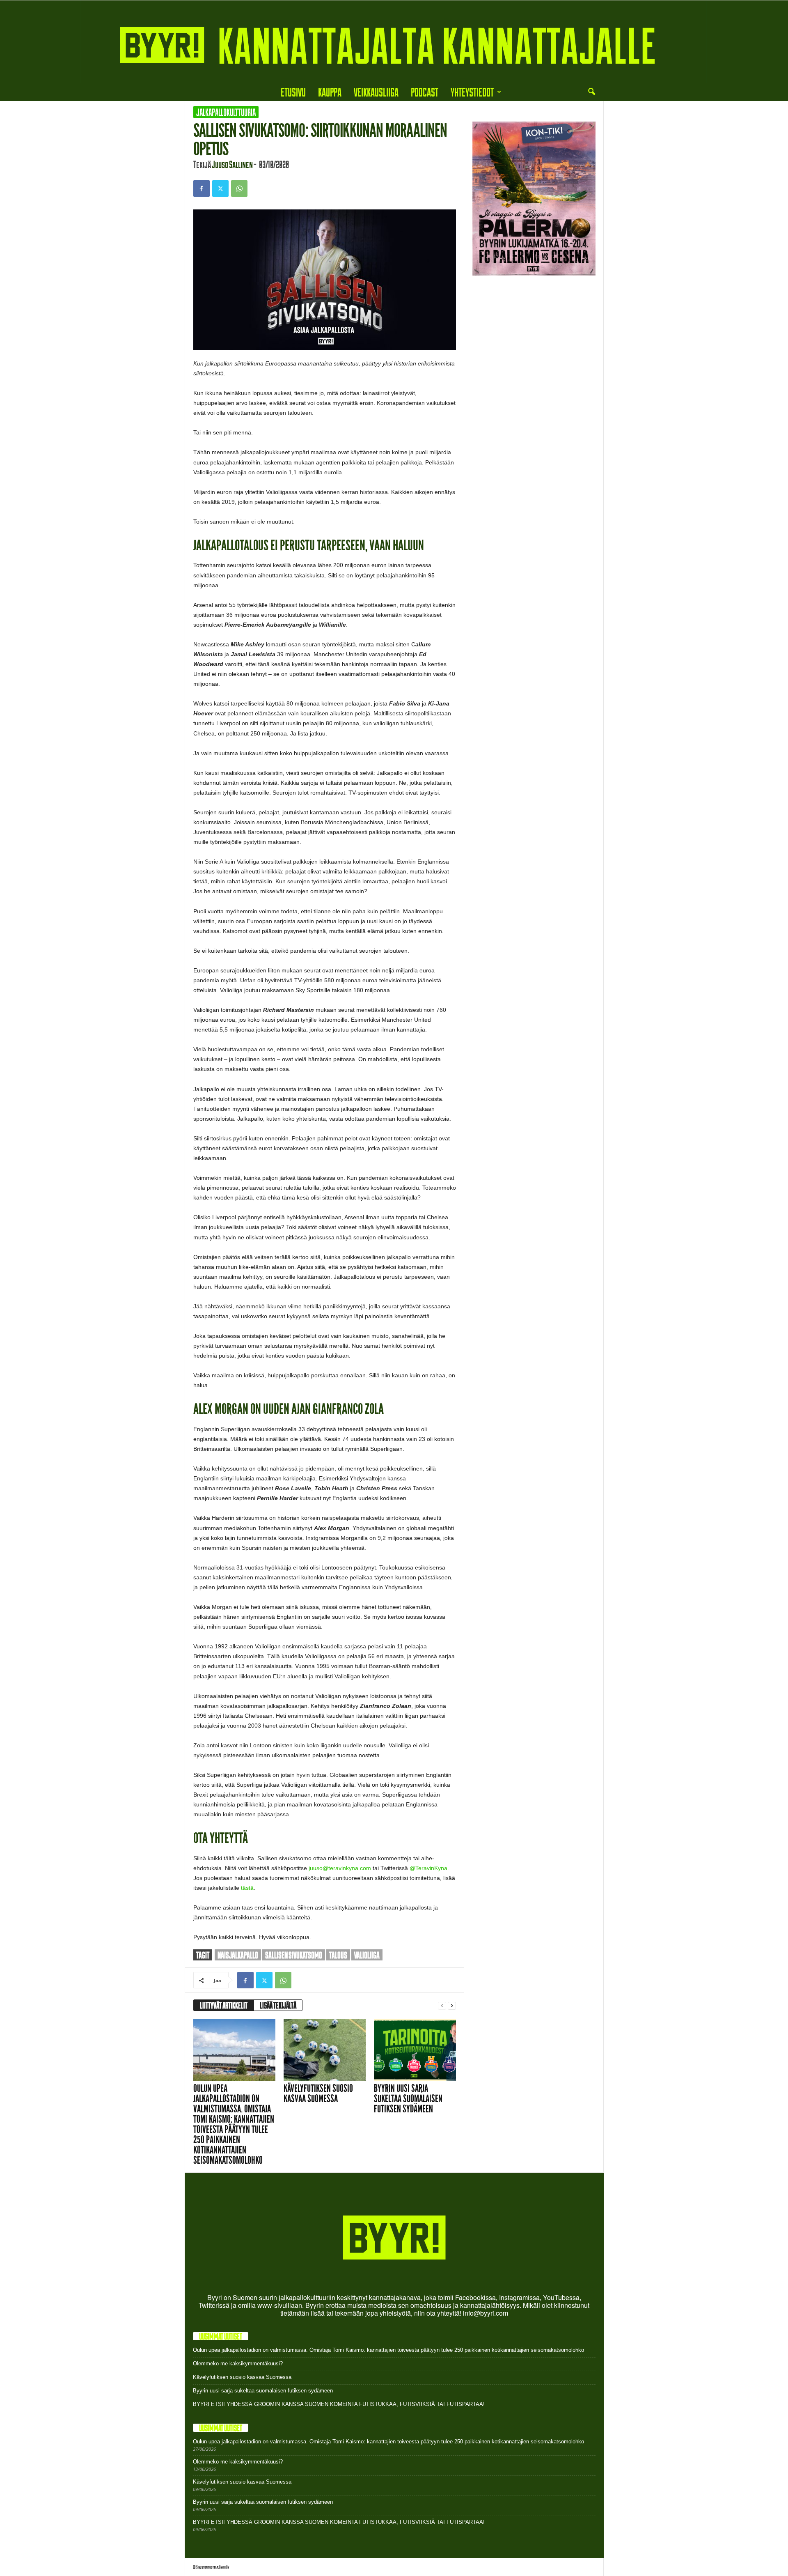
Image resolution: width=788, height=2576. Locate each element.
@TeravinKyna (428, 1868)
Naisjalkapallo (238, 1955)
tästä (247, 1888)
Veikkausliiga (376, 92)
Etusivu (293, 92)
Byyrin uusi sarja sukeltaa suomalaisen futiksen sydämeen (408, 2099)
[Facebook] (202, 188)
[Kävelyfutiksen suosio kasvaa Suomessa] (325, 2050)
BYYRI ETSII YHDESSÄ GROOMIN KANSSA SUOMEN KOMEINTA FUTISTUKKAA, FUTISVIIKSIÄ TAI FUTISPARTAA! (339, 2404)
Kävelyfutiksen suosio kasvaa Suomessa (318, 2093)
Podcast (425, 92)
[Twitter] (220, 188)
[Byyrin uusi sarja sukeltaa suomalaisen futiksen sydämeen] (415, 2050)
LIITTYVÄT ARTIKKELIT (224, 2005)
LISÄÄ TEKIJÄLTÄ (278, 2005)
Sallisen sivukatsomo (294, 1955)
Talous (338, 1955)
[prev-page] (442, 2005)
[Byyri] (394, 42)
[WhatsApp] (239, 188)
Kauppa (330, 92)
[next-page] (452, 2005)
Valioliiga (367, 1955)
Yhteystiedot (472, 92)
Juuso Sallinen (232, 164)
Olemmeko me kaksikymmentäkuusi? (238, 2363)
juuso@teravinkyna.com (340, 1868)
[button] (591, 92)
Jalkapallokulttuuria (226, 112)
